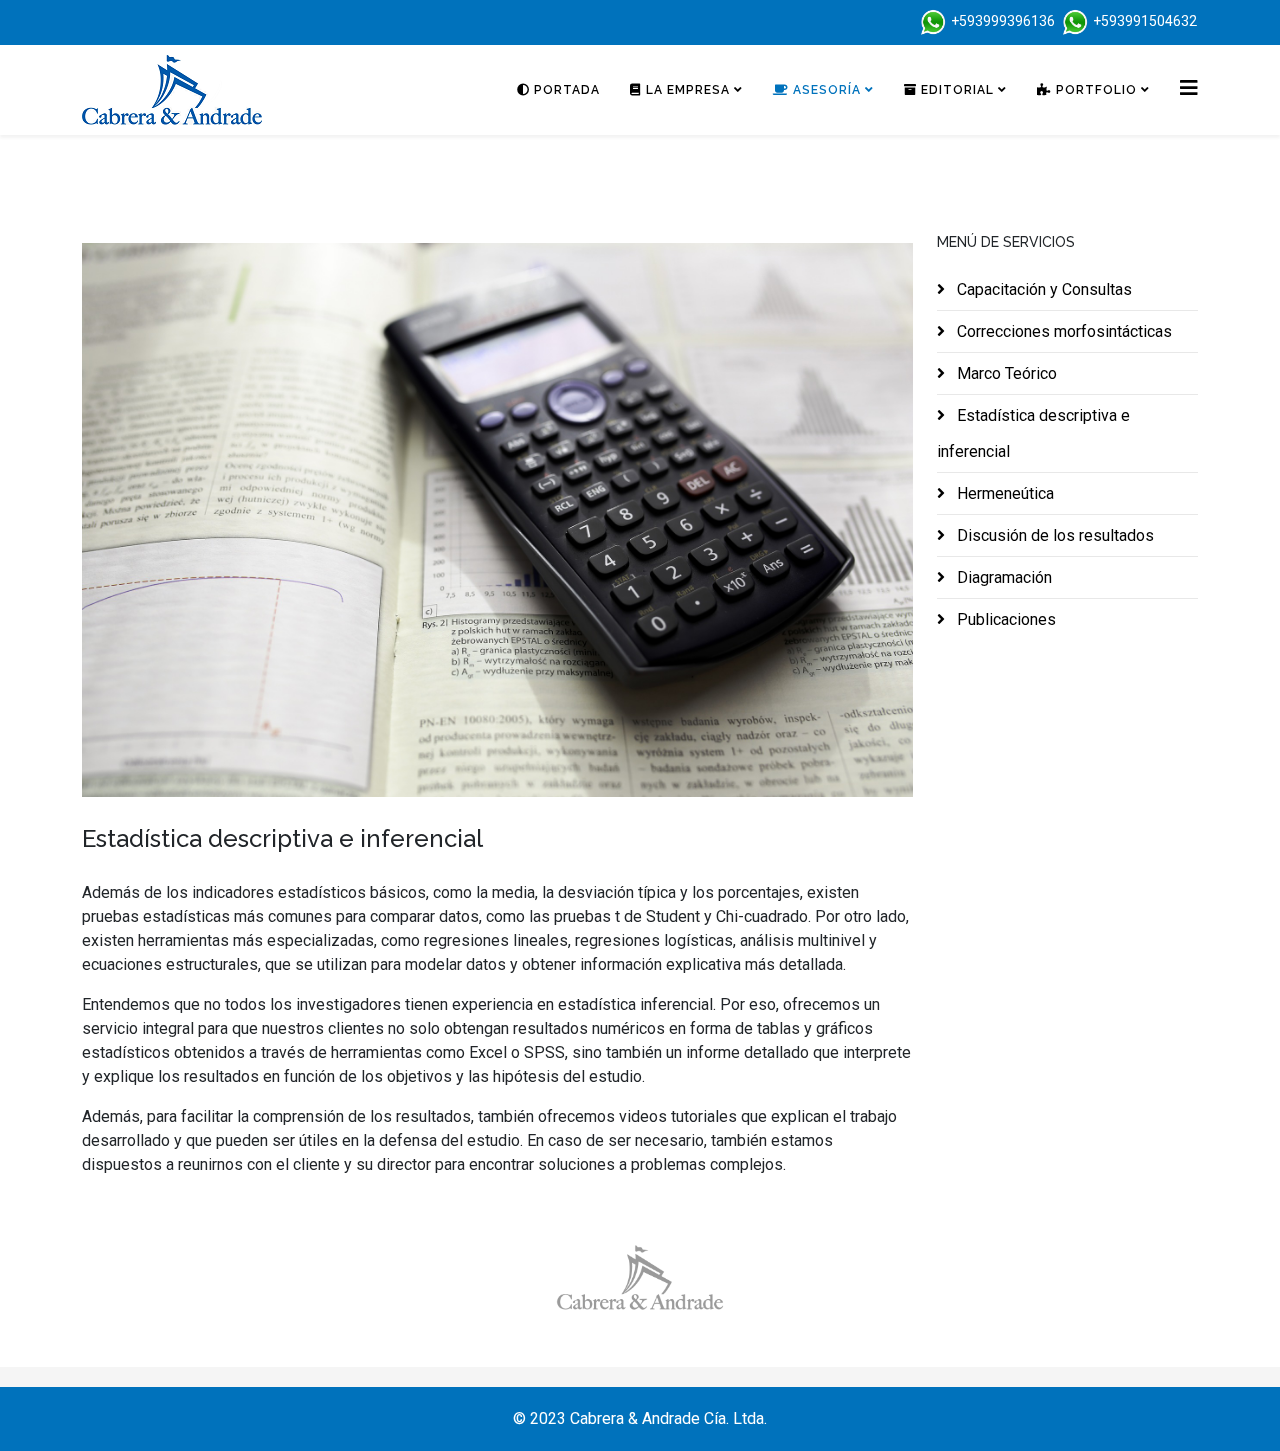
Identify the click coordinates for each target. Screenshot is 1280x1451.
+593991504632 (1145, 21)
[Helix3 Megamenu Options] (1189, 88)
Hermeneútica (1003, 493)
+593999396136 (1003, 21)
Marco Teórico (1005, 373)
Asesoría (825, 90)
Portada (565, 90)
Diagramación (1002, 577)
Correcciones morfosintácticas (1062, 331)
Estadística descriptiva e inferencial (1033, 433)
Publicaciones (1004, 619)
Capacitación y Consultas (1042, 289)
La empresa (686, 90)
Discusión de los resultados (1053, 535)
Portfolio (1094, 90)
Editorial (955, 90)
